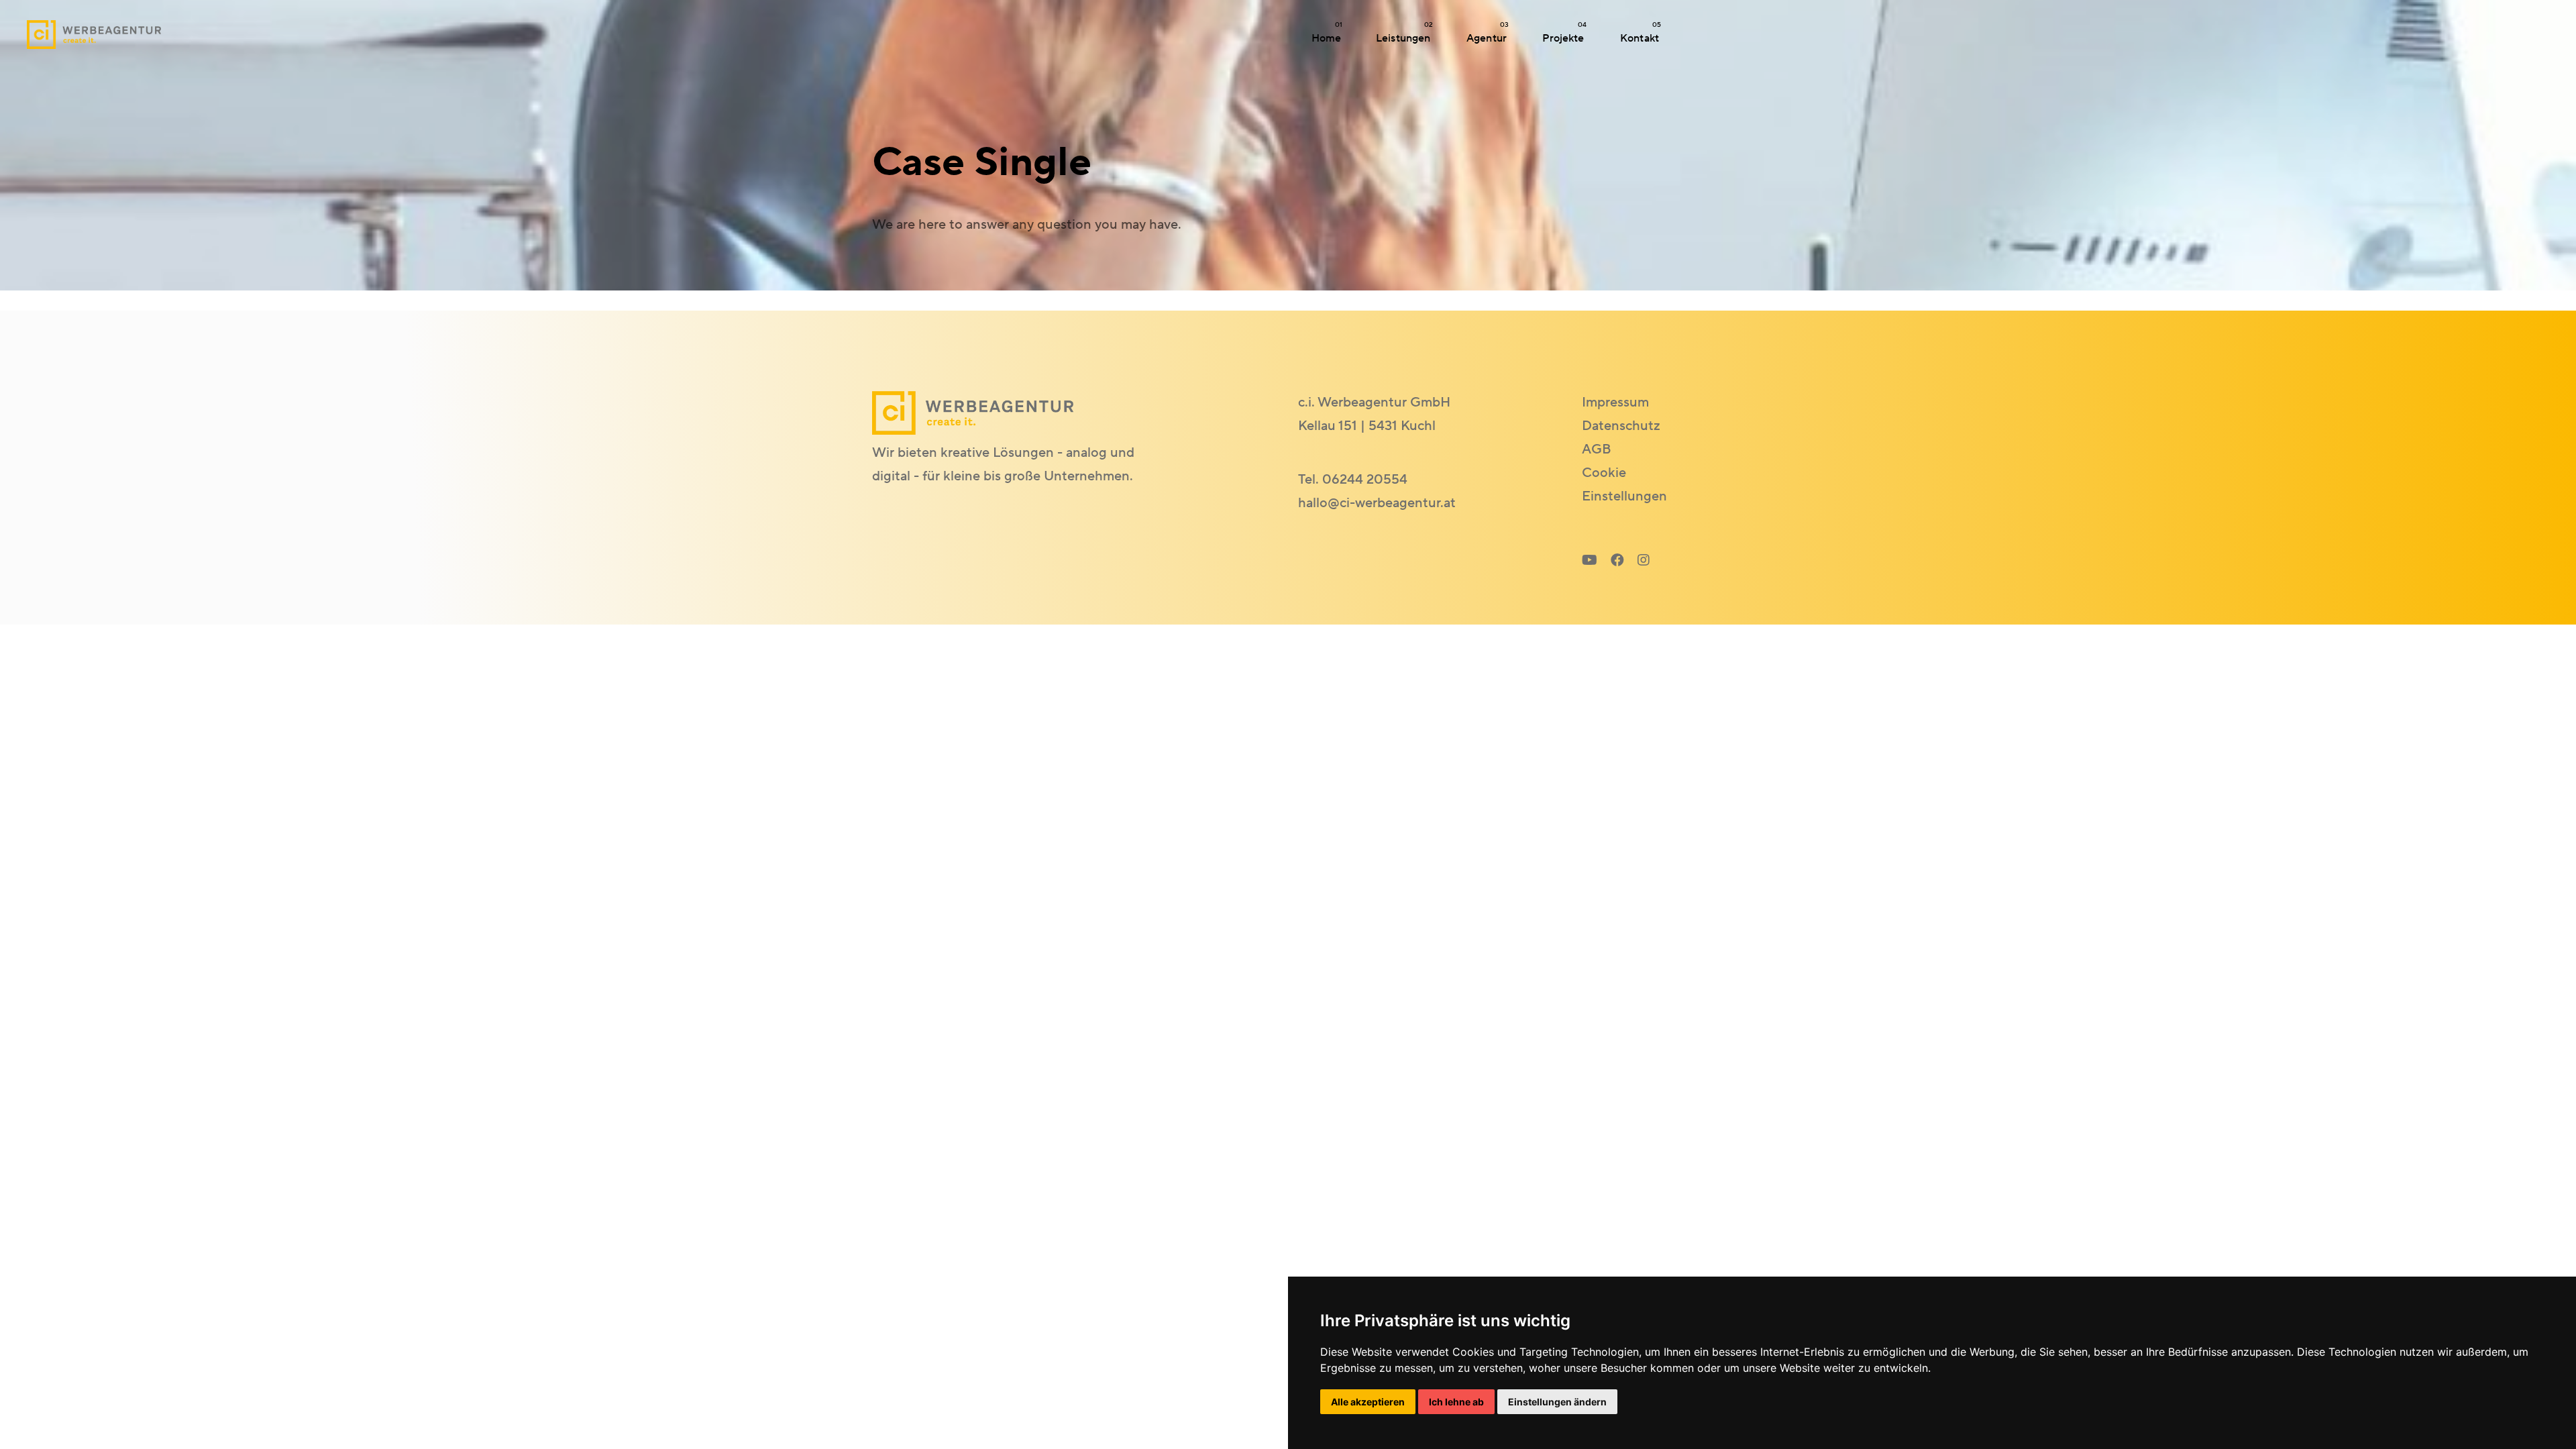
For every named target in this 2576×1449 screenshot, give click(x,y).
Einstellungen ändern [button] (1557, 1402)
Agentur (1488, 33)
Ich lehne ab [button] (1456, 1402)
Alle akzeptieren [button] (1368, 1402)
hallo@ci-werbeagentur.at (1377, 503)
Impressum (1615, 402)
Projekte (1564, 33)
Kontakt (1641, 33)
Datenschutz (1621, 426)
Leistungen (1404, 33)
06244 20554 (1365, 480)
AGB (1597, 449)
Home (1327, 33)
